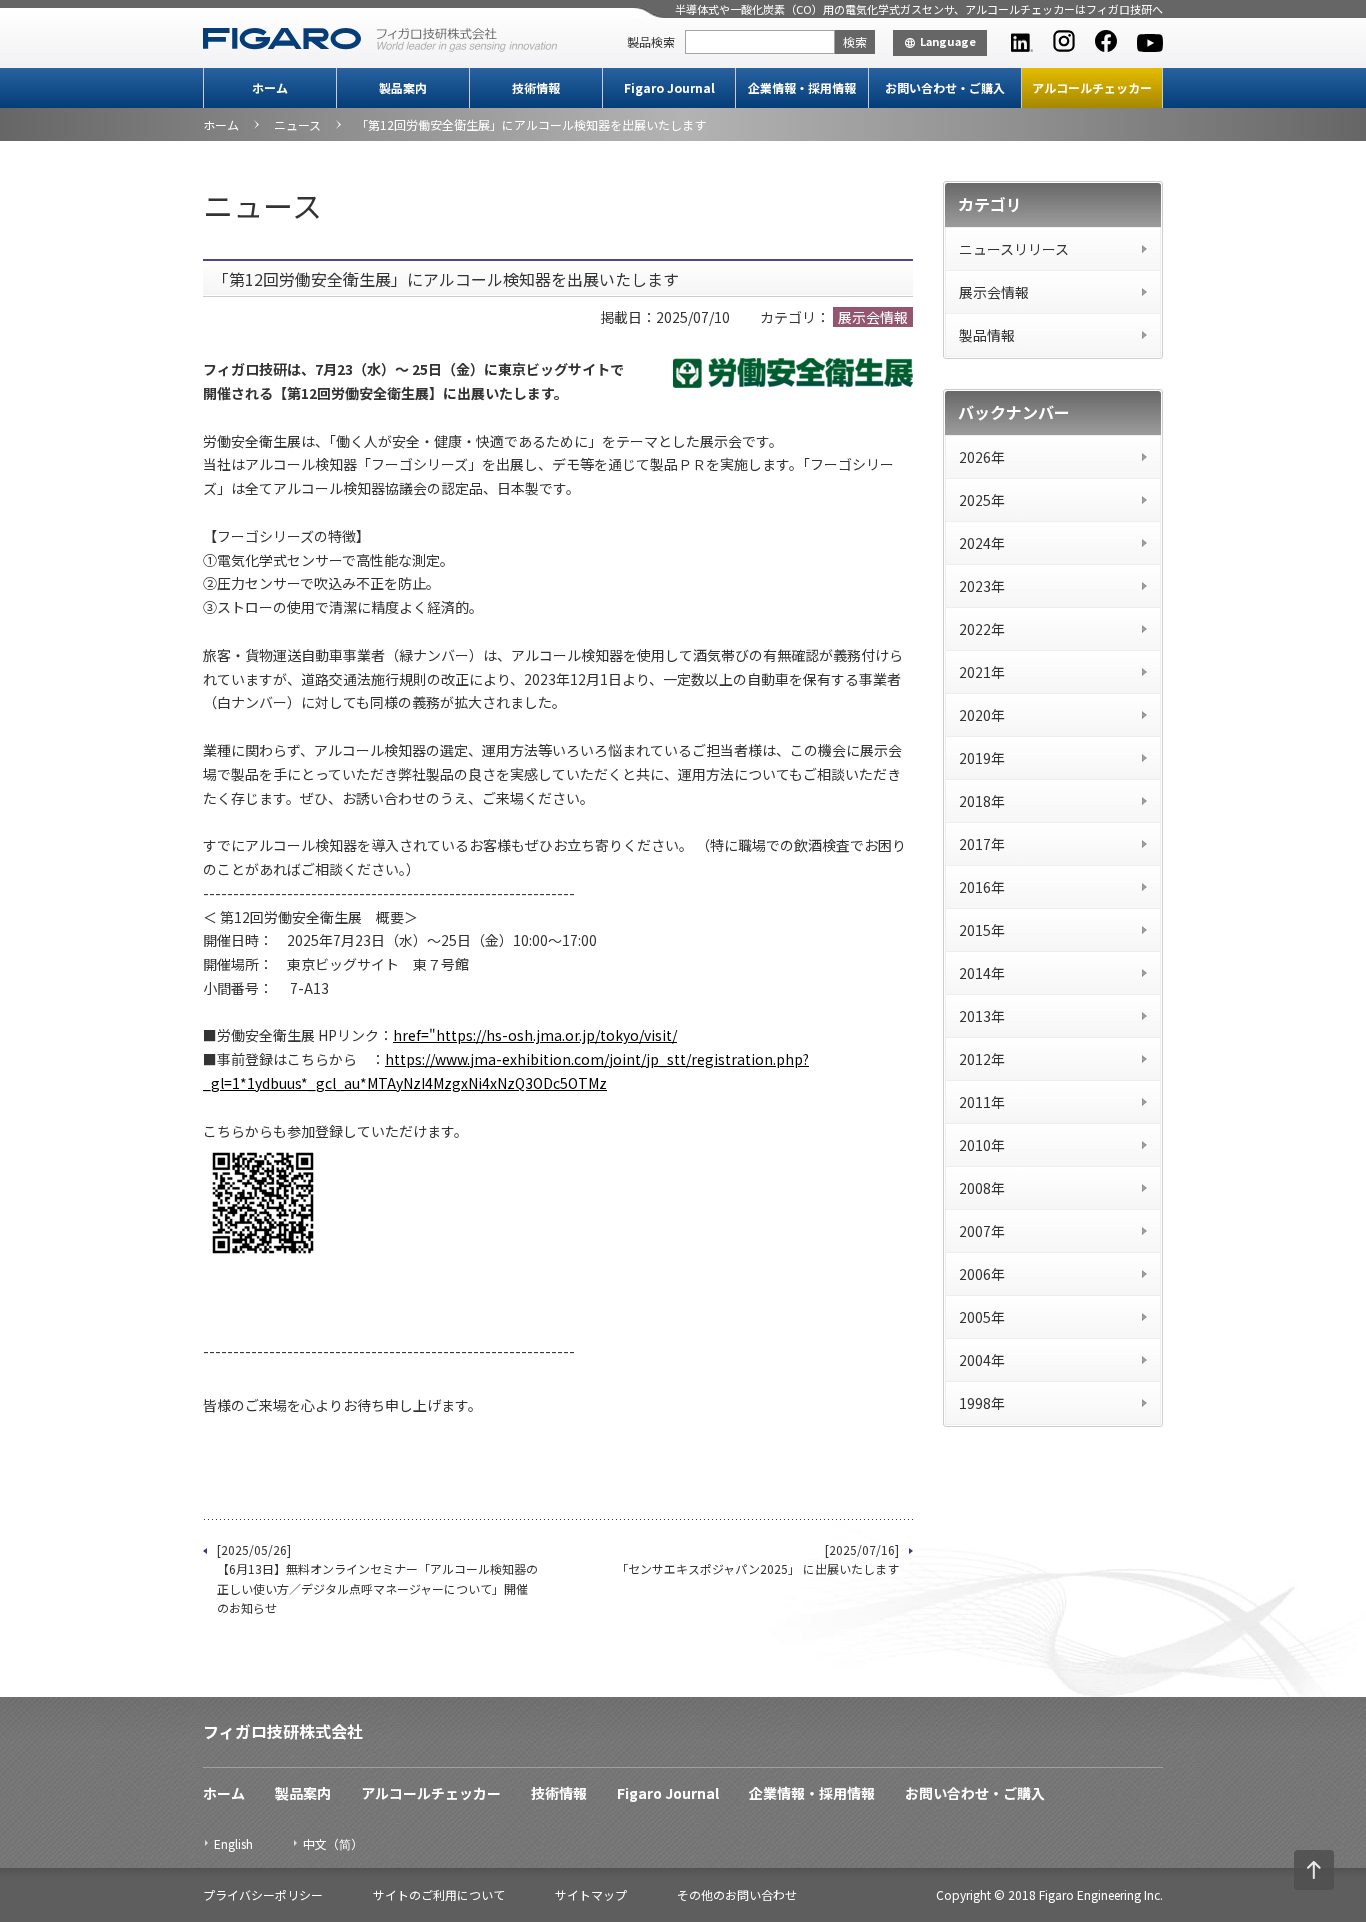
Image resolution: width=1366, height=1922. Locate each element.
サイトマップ (591, 1894)
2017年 (982, 844)
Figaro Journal (669, 87)
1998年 (982, 1403)
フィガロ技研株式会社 (283, 1731)
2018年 (982, 801)
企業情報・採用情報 (802, 87)
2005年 (982, 1317)
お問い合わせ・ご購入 (945, 87)
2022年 (982, 629)
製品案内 (403, 87)
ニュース (297, 124)
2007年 (982, 1231)
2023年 (982, 586)
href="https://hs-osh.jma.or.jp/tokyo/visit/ (535, 1035)
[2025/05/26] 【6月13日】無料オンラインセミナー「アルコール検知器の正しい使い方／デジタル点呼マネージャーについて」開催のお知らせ (377, 1578)
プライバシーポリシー (263, 1894)
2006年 (982, 1274)
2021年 (982, 672)
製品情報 (987, 335)
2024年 (982, 543)
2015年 (982, 930)
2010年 (982, 1145)
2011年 (982, 1102)
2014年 (982, 973)
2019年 (982, 758)
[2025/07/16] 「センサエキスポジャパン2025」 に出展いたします (757, 1559)
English (233, 1843)
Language (948, 41)
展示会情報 (994, 292)
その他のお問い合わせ (737, 1894)
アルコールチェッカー (1092, 87)
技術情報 (536, 87)
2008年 (982, 1188)
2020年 (982, 715)
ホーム (270, 87)
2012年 (982, 1059)
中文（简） (333, 1843)
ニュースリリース (1014, 249)
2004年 (982, 1360)
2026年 (982, 457)
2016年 (982, 887)
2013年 (982, 1016)
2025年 (982, 500)
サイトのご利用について (439, 1894)
